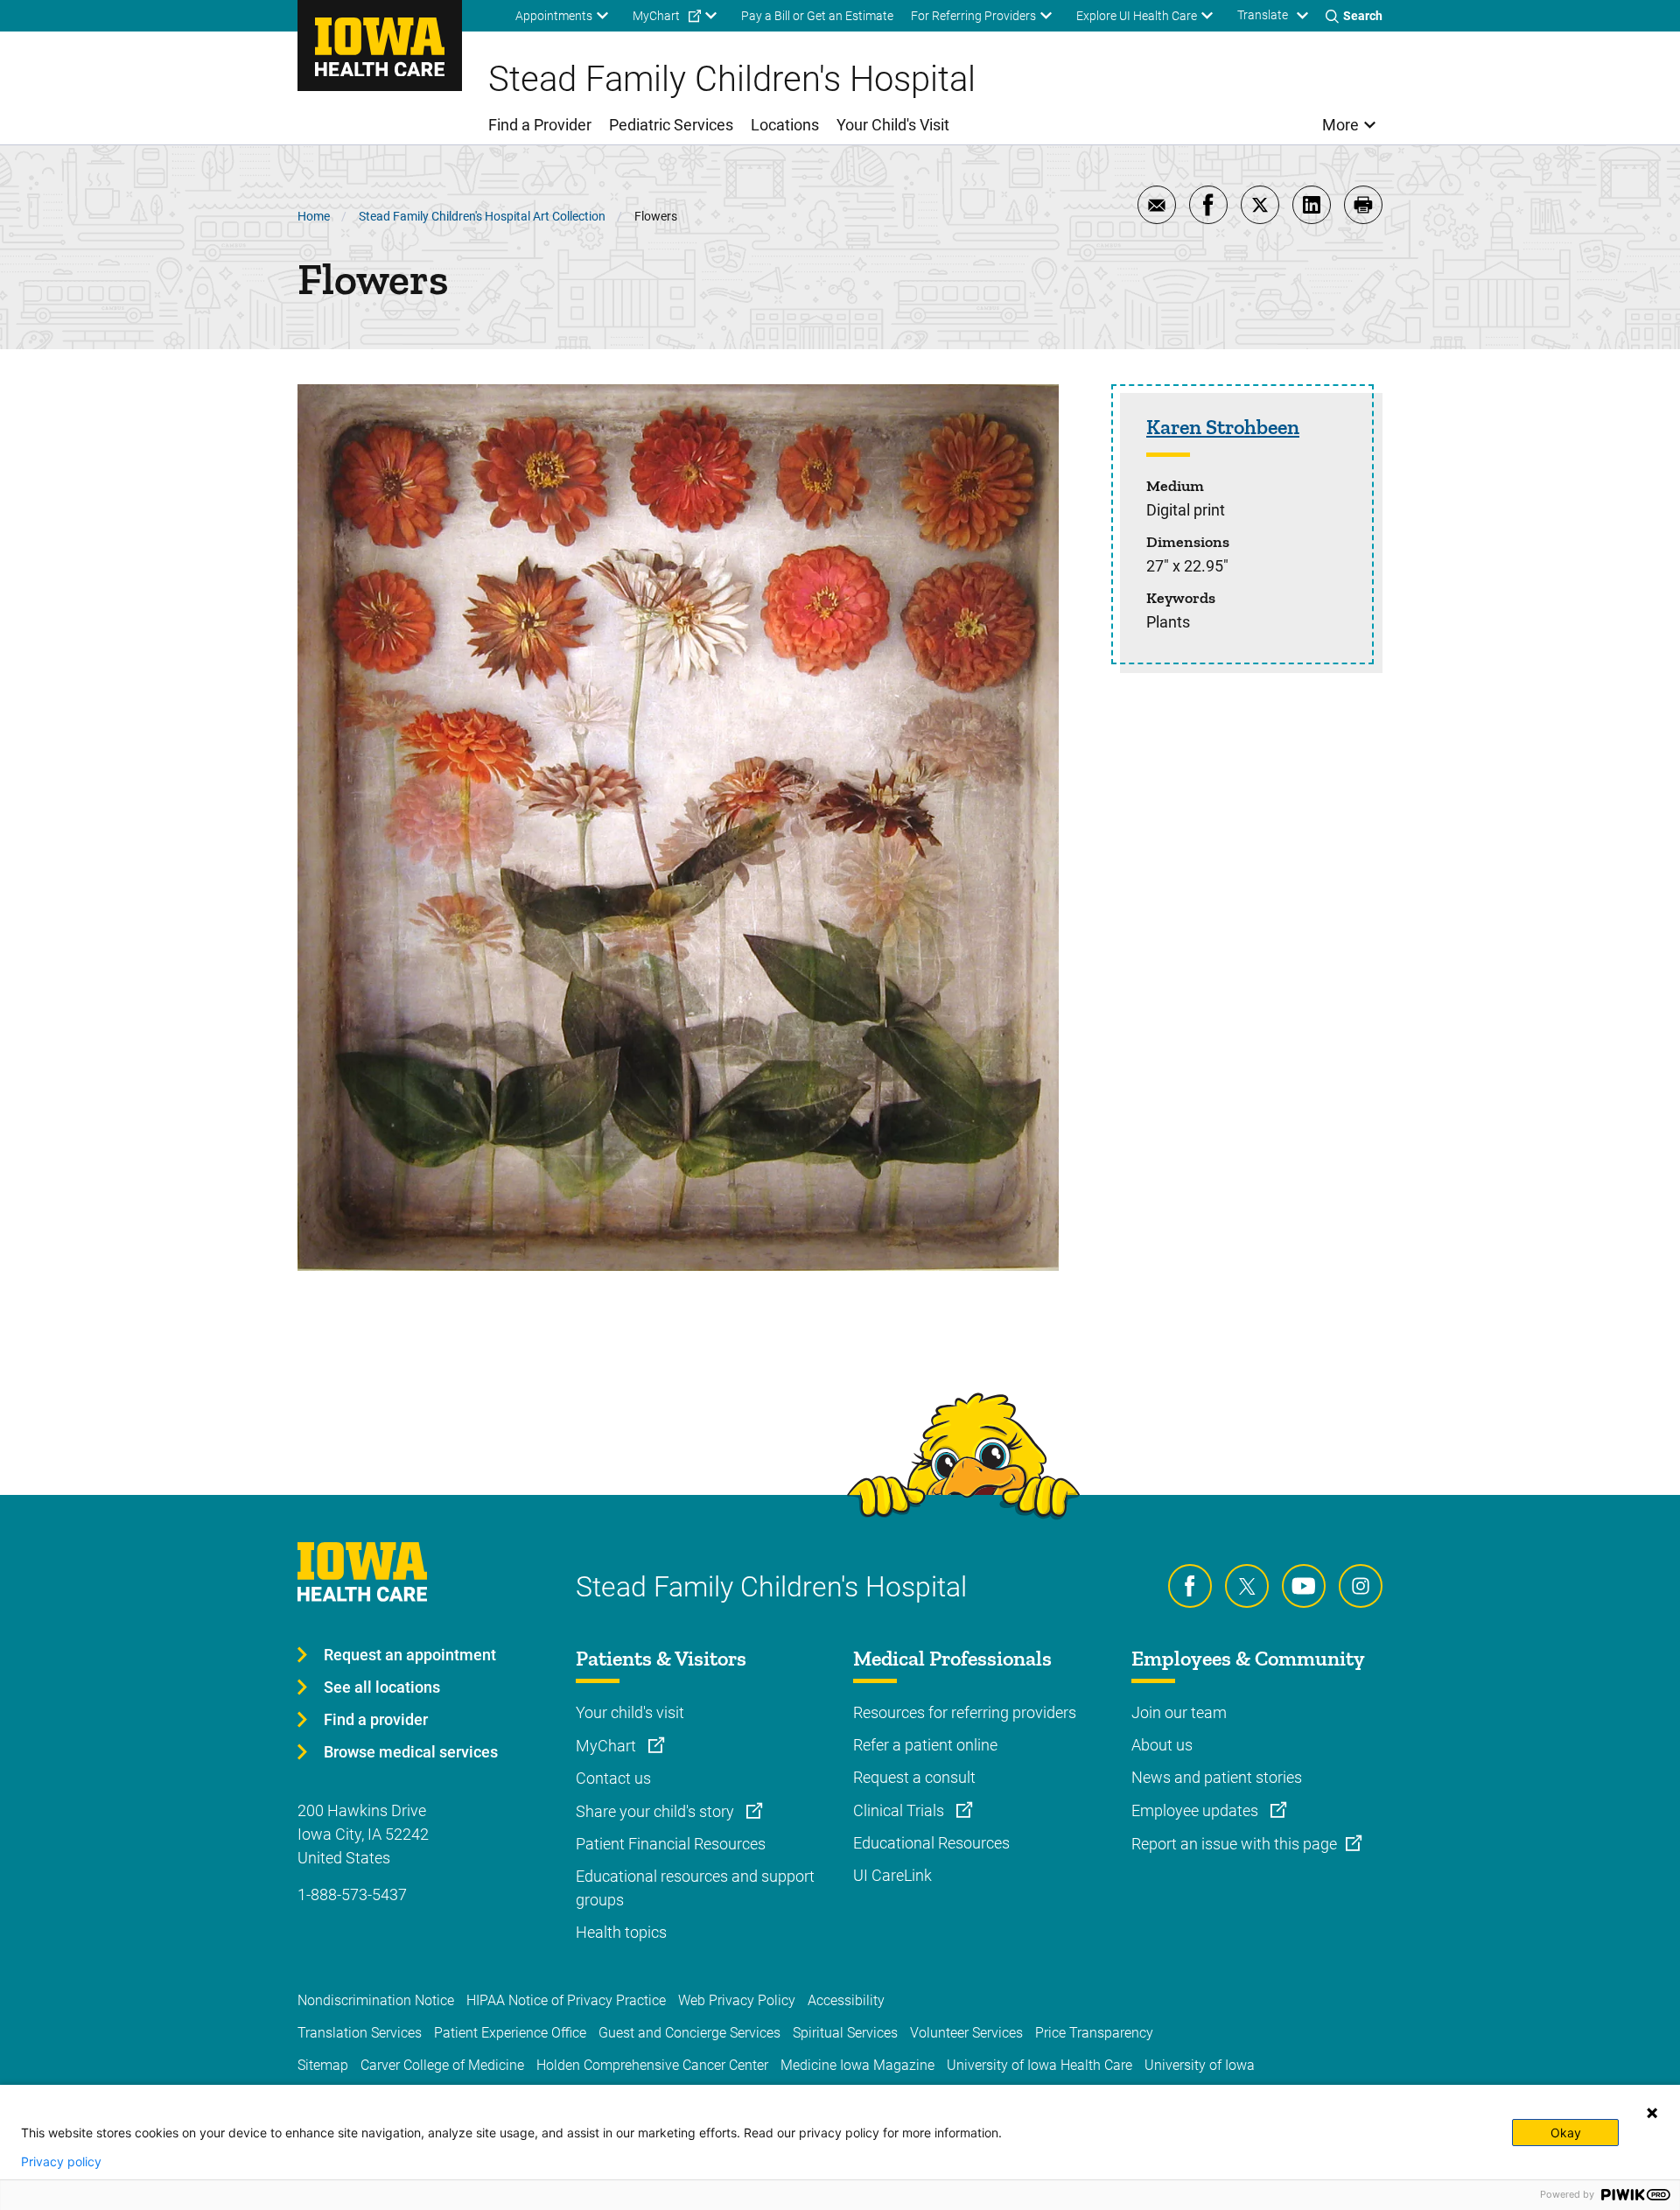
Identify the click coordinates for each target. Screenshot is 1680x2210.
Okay (1566, 2133)
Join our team (1179, 1712)
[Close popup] (1652, 2113)
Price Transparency (1094, 2033)
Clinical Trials (900, 1810)
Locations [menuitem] (785, 125)
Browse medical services (411, 1752)
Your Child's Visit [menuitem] (893, 125)
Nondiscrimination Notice (376, 2000)
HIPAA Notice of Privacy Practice (566, 2000)
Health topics (621, 1932)
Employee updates (1197, 1810)
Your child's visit (630, 1712)
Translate (1263, 15)
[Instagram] (1361, 1586)
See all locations (382, 1687)
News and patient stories (1217, 1777)
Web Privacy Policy (737, 2000)
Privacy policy (61, 2162)
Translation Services (360, 2033)
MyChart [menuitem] (656, 16)
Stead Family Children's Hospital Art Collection (482, 216)
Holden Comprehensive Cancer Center (652, 2065)
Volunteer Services (966, 2033)
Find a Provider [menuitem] (540, 125)
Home (314, 216)
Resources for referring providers (965, 1712)
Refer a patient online (925, 1745)
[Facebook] (1190, 1586)
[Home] (380, 46)
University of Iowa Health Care (1039, 2065)
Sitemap (323, 2065)
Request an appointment (410, 1655)
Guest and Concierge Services (689, 2033)
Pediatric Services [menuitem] (671, 125)
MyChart (608, 1746)
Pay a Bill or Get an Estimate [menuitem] (817, 16)
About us (1162, 1745)
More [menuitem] (1340, 125)
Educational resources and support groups (695, 1888)
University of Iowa (1200, 2065)
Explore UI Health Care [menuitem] (1137, 16)
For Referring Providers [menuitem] (973, 16)
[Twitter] (1247, 1586)
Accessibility (846, 2000)
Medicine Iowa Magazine (857, 2065)
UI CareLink (892, 1875)
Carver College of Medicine (442, 2065)
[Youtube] (1304, 1586)
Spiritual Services (845, 2033)
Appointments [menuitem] (554, 16)
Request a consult (914, 1777)
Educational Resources (931, 1843)
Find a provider (376, 1719)
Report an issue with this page (1234, 1844)
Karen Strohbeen (1223, 427)
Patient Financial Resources (671, 1844)
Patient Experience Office (510, 2033)
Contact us (613, 1778)
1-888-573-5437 (352, 1894)
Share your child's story (657, 1811)
